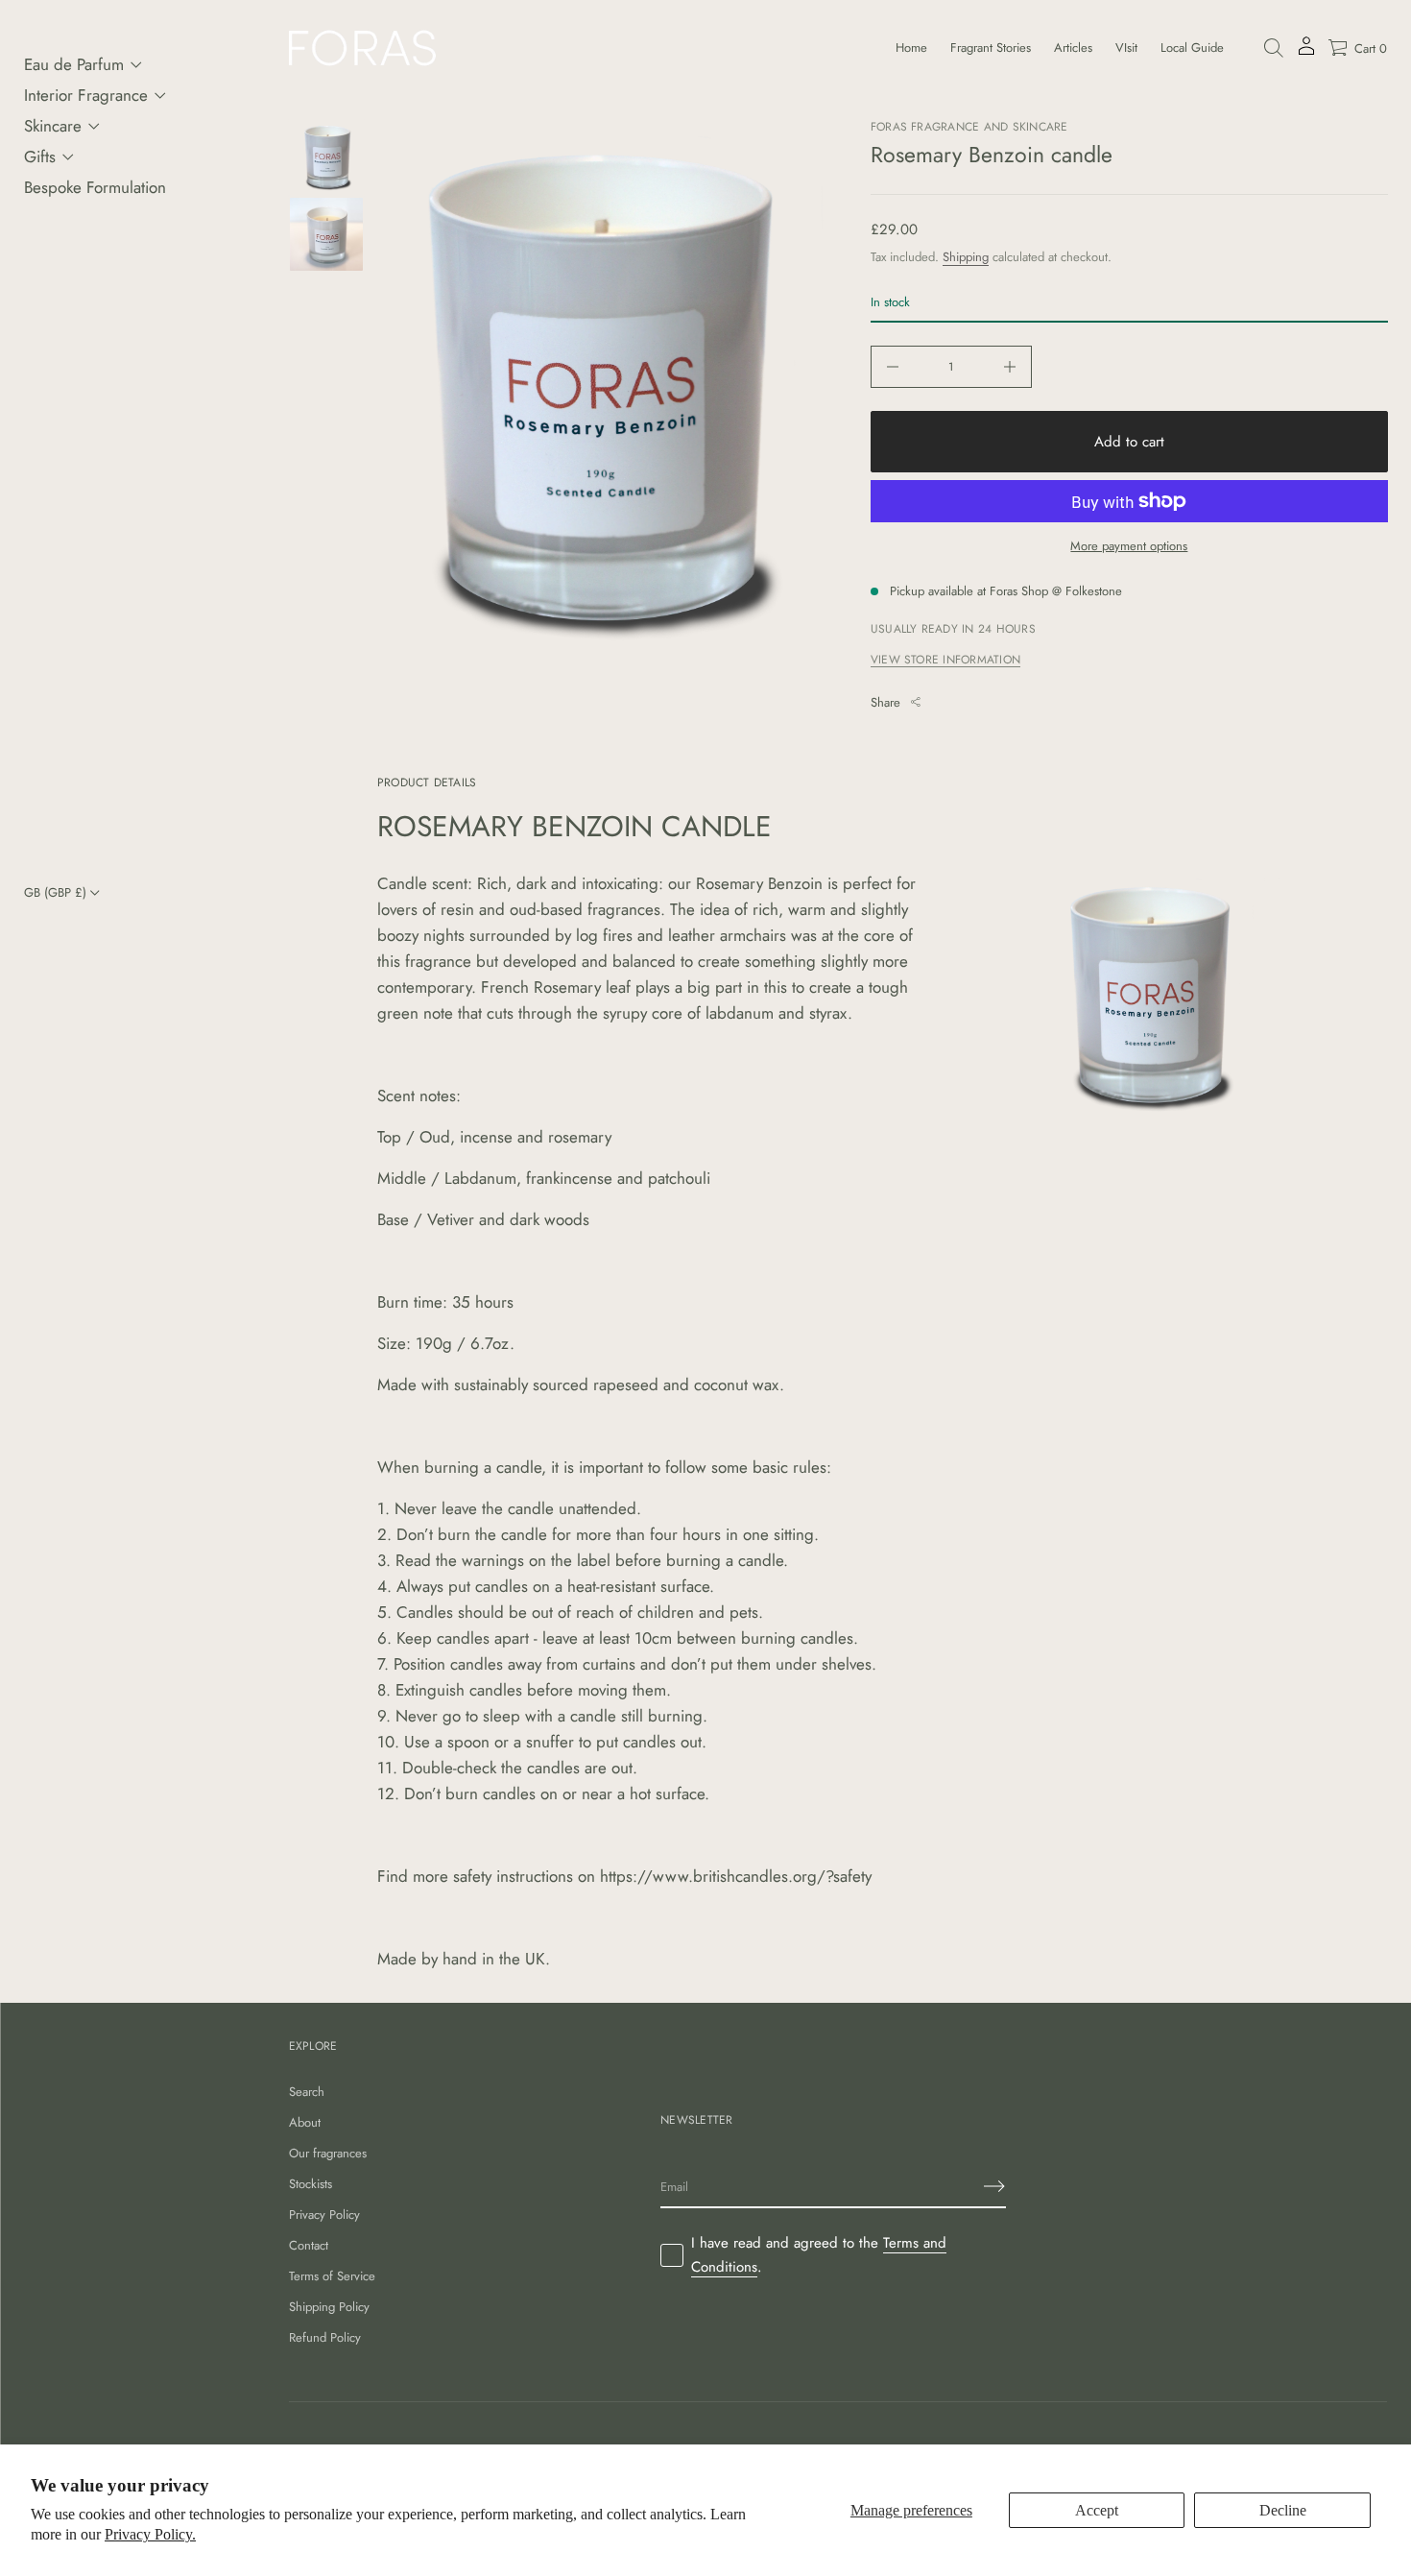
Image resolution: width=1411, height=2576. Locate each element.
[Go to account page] (1306, 52)
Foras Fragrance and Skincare (969, 127)
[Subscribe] (994, 2186)
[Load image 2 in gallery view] (326, 234)
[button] (1274, 48)
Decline (1283, 2510)
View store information (945, 660)
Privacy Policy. (150, 2534)
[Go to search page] (1274, 48)
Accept (1097, 2510)
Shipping (966, 257)
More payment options (1129, 546)
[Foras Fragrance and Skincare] (362, 48)
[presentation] (602, 407)
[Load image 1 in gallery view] (326, 157)
